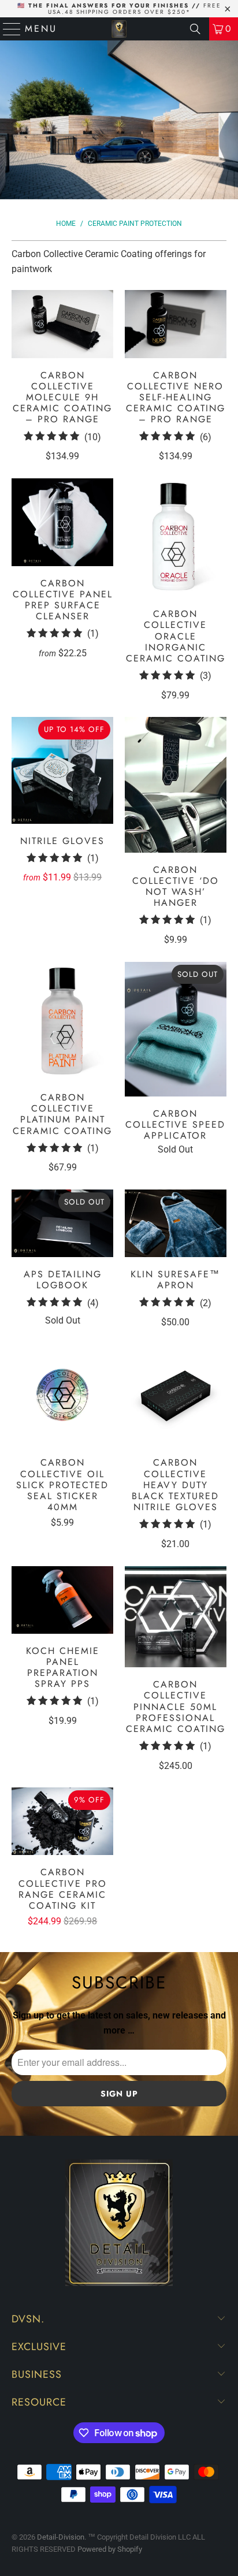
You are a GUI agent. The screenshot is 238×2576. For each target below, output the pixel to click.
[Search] (195, 29)
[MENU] (7, 29)
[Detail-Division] (119, 29)
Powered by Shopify (110, 2549)
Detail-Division (61, 2537)
